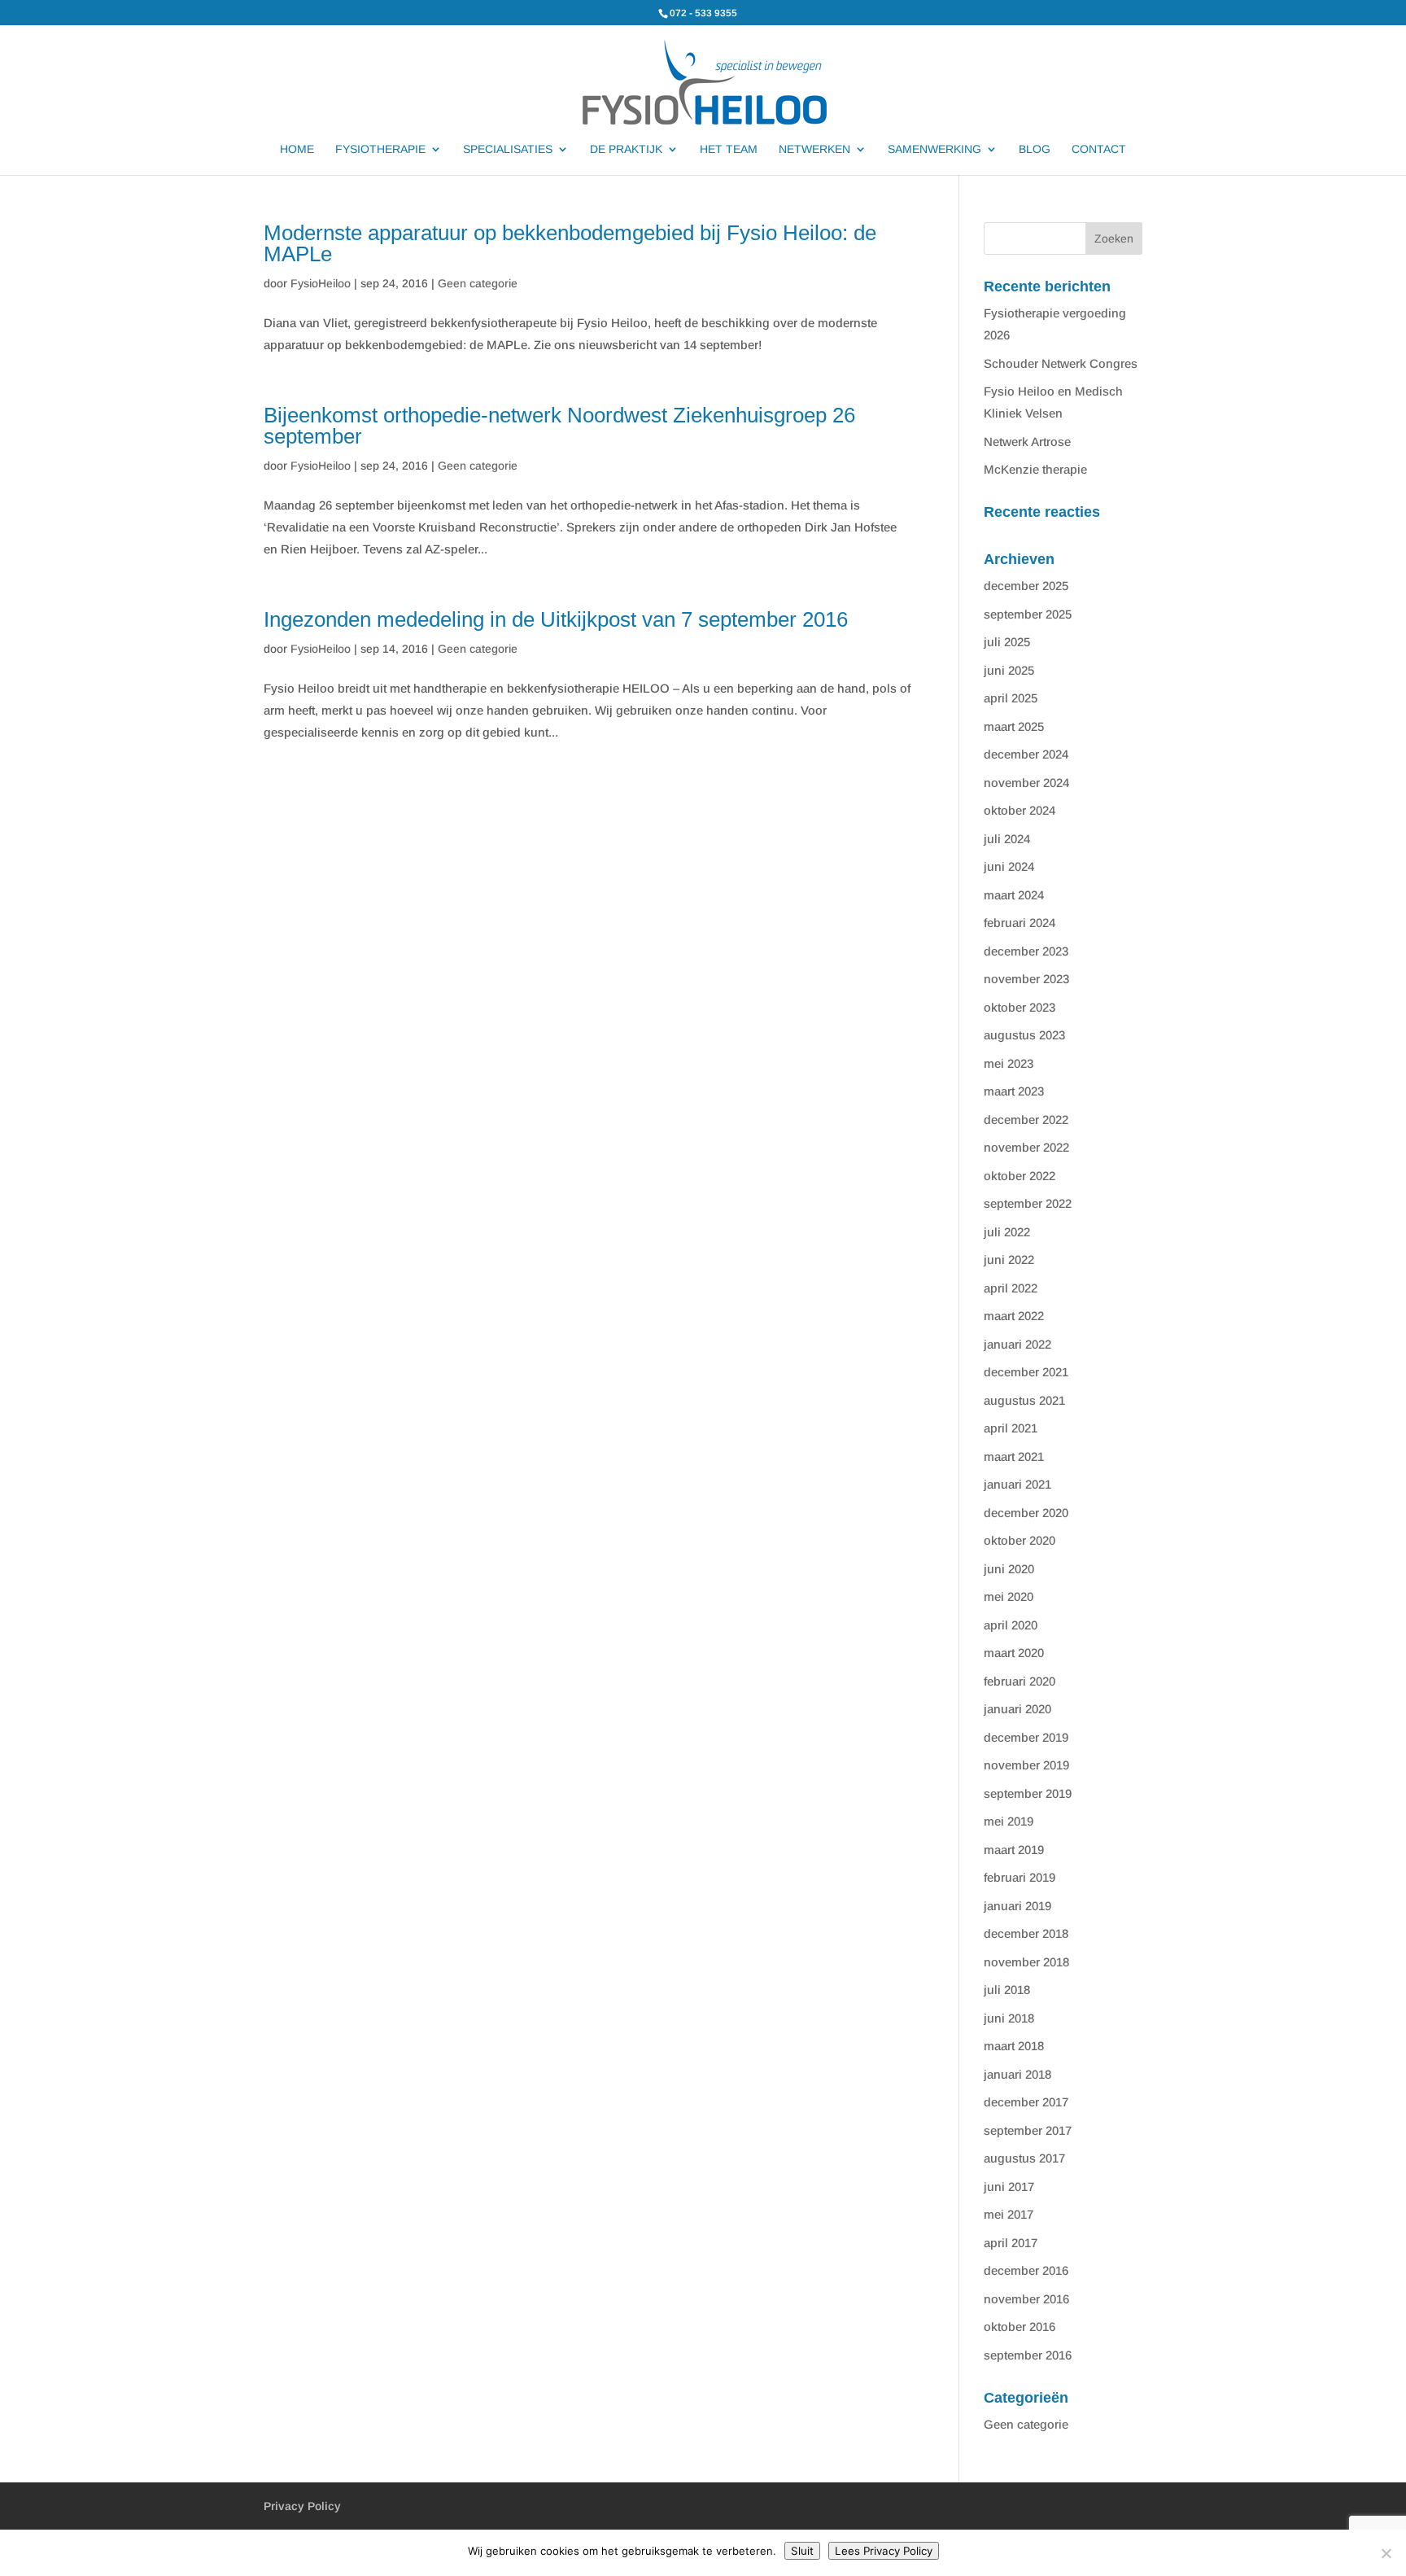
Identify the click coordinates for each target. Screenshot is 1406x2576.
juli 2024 (1007, 839)
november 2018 (1026, 1962)
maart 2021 (1014, 1456)
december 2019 (1026, 1737)
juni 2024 (1009, 866)
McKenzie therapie (1035, 469)
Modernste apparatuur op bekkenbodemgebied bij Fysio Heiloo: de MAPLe (570, 243)
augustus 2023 (1024, 1035)
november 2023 (1026, 979)
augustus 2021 (1024, 1400)
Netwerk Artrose (1027, 442)
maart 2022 (1014, 1316)
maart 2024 (1014, 895)
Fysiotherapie (380, 149)
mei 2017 (1009, 2214)
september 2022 (1028, 1203)
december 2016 (1026, 2270)
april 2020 (1011, 1625)
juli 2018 (1007, 1990)
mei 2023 (1009, 1063)
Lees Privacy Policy (884, 2551)
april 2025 (1011, 698)
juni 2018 (1009, 2018)
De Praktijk (626, 149)
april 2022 (1011, 1288)
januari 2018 (1017, 2074)
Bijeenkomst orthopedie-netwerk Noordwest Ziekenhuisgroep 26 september (559, 426)
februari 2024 (1020, 923)
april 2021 (1011, 1428)
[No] (1386, 2553)
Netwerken (814, 149)
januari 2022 (1017, 1344)
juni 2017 (1009, 2187)
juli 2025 (1007, 642)
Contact (1099, 149)
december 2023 (1026, 951)
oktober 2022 (1020, 1176)
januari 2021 (1017, 1484)
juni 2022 (1009, 1260)
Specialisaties (508, 149)
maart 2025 (1014, 726)
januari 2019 (1017, 1906)
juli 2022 (1007, 1232)
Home (297, 149)
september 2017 (1028, 2130)
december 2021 (1026, 1372)
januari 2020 (1017, 1709)
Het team (729, 149)
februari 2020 (1020, 1681)
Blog (1035, 149)
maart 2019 (1014, 1850)
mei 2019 (1009, 1821)
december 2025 (1026, 586)
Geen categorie (478, 283)
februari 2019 (1020, 1877)
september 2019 (1028, 1793)
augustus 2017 (1024, 2158)
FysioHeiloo (321, 283)
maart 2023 (1014, 1091)
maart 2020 (1014, 1653)
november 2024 (1026, 783)
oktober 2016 (1020, 2327)
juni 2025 (1009, 670)
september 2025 (1028, 614)
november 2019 (1026, 1765)
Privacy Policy (302, 2506)
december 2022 (1026, 1120)
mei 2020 (1009, 1596)
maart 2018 (1014, 2046)
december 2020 (1026, 1513)
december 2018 (1026, 1933)
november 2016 (1026, 2299)
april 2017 (1011, 2243)
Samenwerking (934, 149)
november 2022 (1026, 1147)
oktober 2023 (1020, 1007)
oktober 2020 (1020, 1540)
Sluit (802, 2551)
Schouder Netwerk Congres (1061, 363)
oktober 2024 (1020, 810)
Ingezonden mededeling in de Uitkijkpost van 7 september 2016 (556, 619)
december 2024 (1026, 754)
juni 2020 (1009, 1569)
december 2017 (1026, 2102)
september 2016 (1028, 2355)
